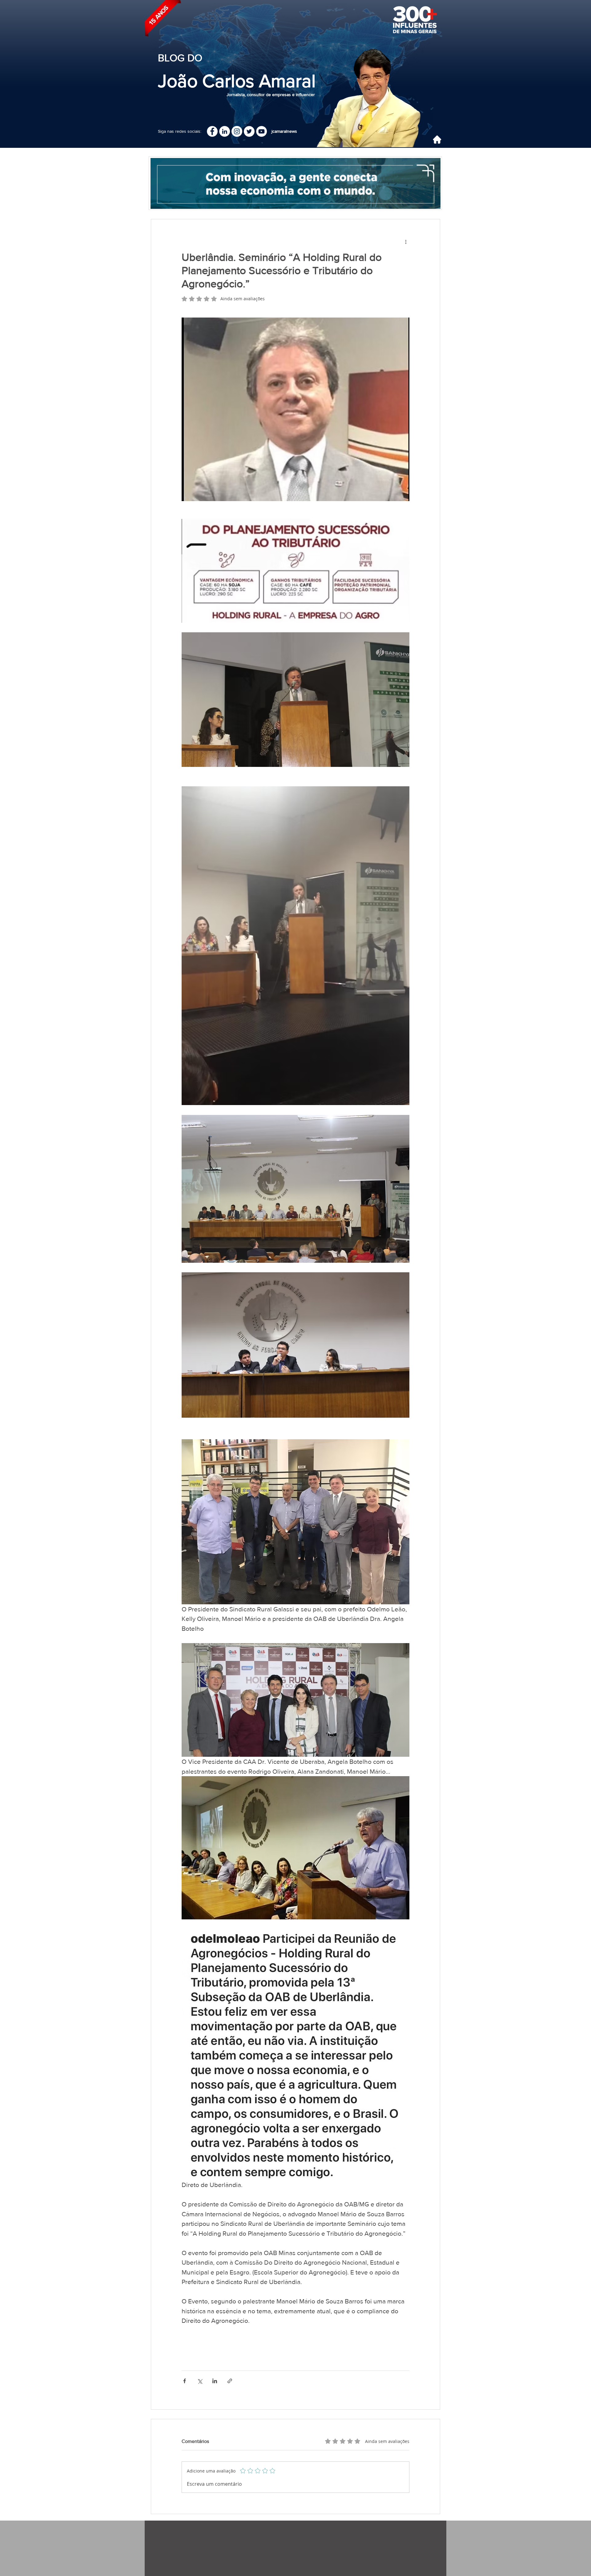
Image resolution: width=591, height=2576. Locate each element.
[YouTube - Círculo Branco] (261, 131)
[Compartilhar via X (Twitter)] (200, 2381)
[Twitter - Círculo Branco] (249, 131)
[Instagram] (237, 131)
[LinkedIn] (225, 131)
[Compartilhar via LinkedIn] (215, 2381)
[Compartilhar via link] (230, 2381)
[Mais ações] (406, 241)
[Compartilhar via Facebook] (185, 2381)
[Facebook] (212, 131)
